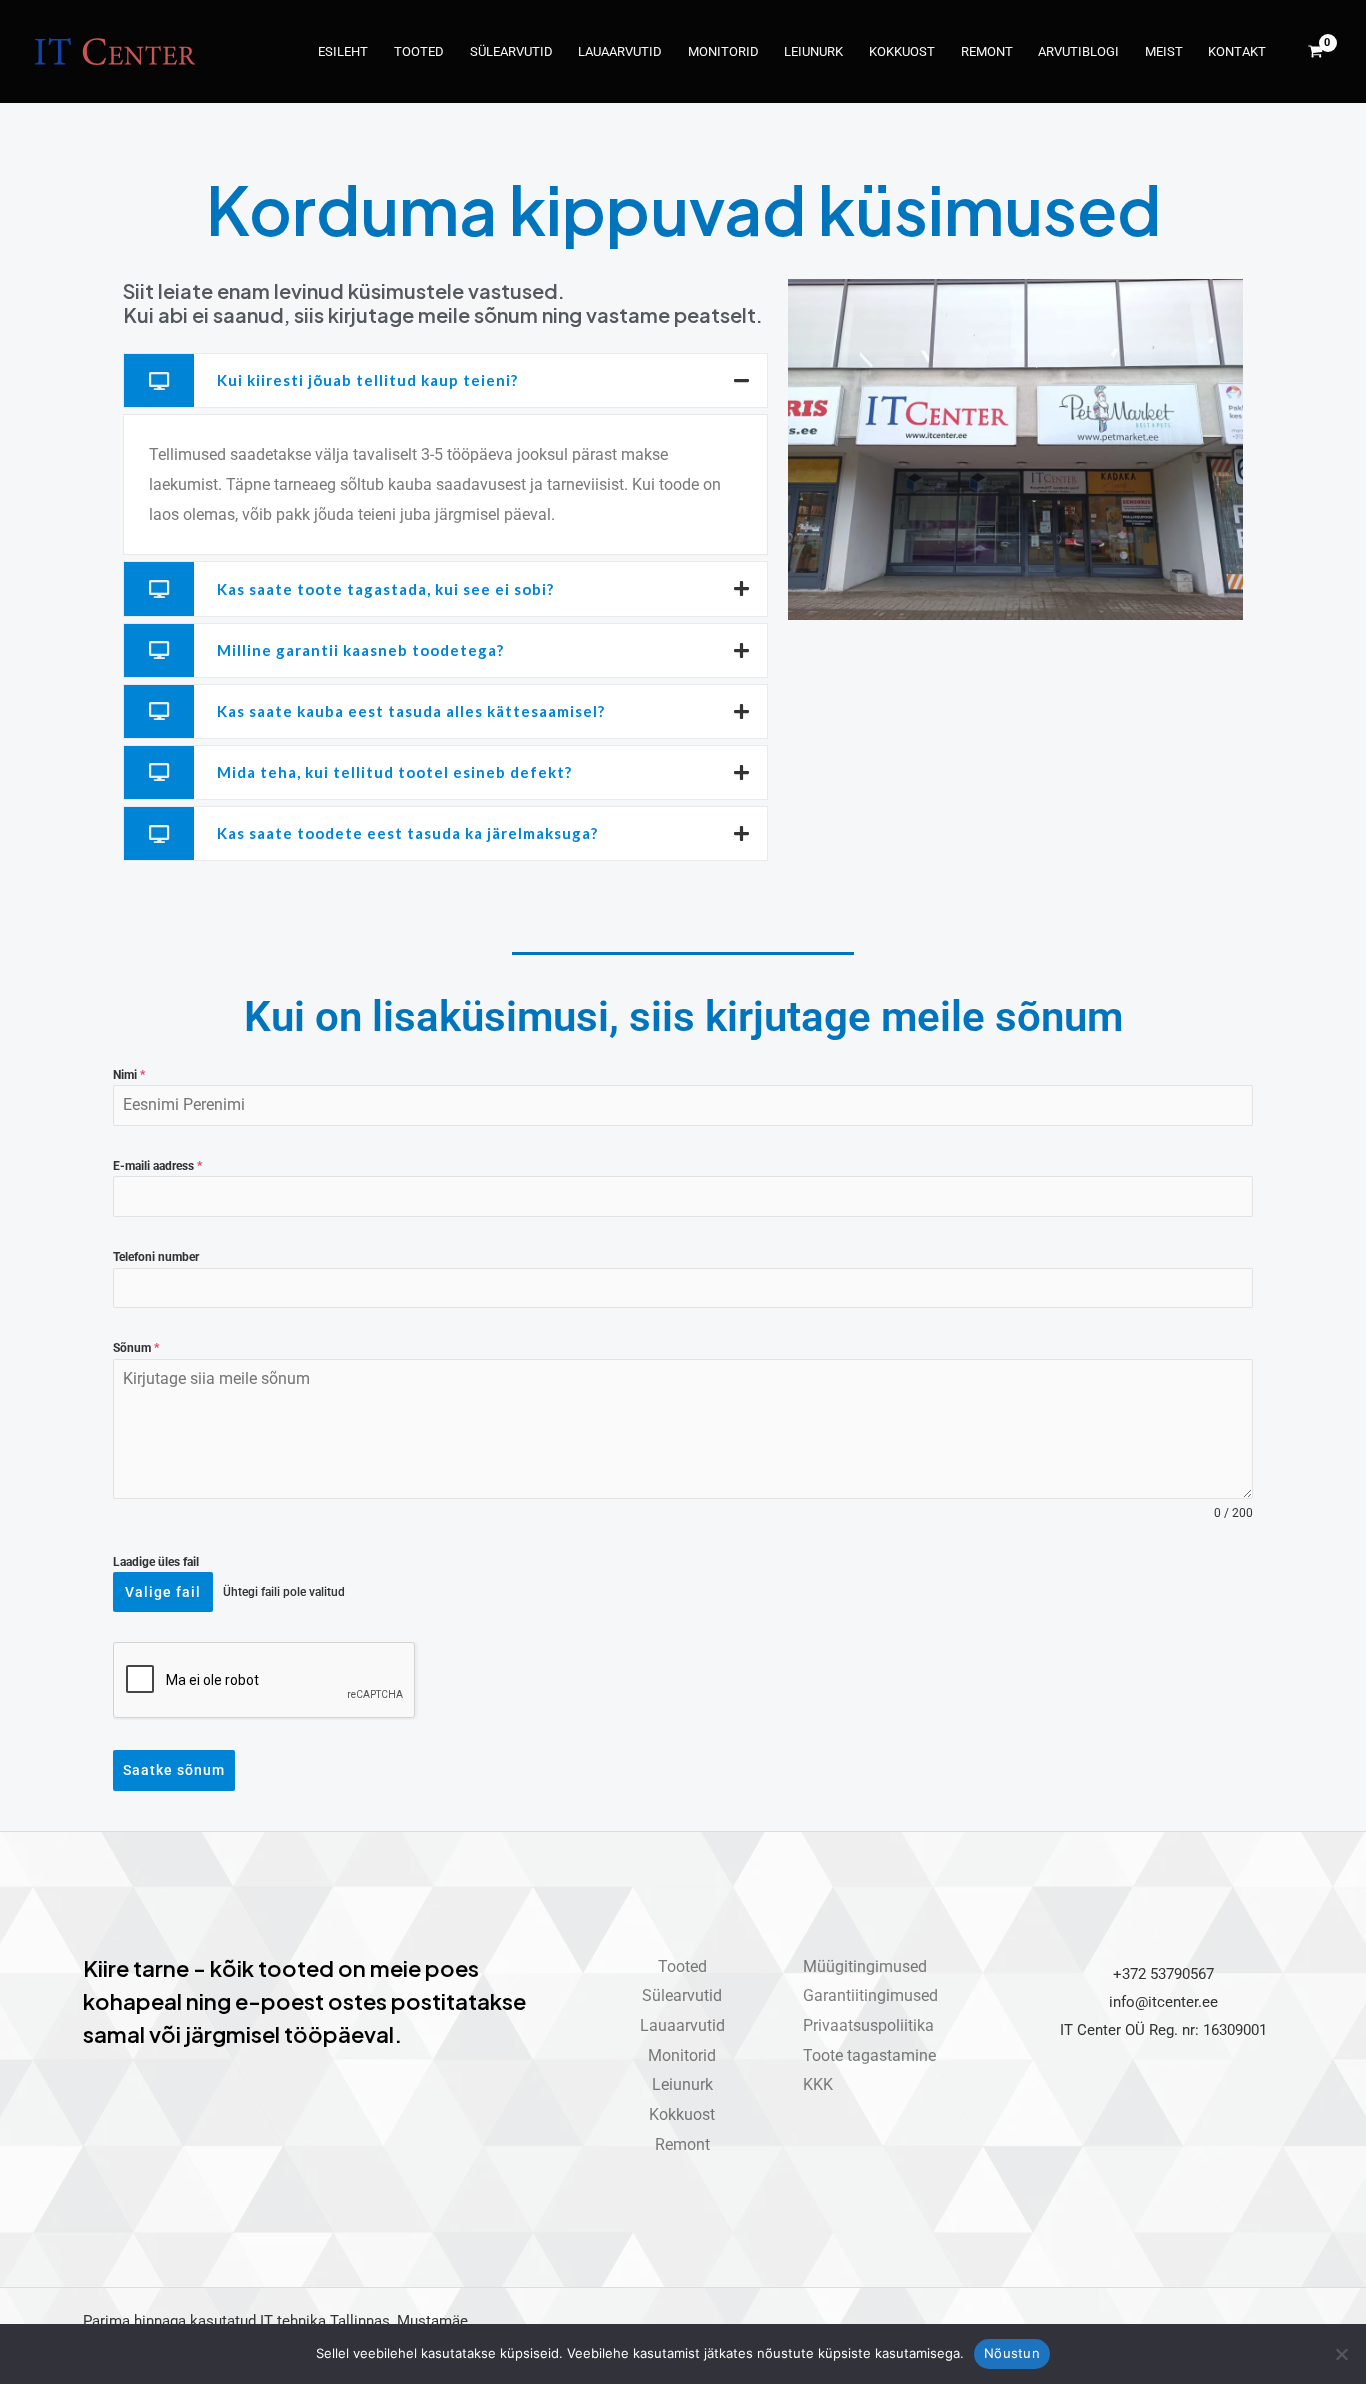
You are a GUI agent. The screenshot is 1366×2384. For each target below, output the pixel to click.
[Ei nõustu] (1341, 2354)
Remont (987, 51)
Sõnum (136, 1348)
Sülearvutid (511, 51)
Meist (1164, 51)
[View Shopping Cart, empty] (1315, 52)
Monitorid (723, 51)
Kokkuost (902, 51)
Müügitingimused (865, 1966)
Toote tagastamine (869, 2055)
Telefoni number (156, 1257)
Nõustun (1012, 2353)
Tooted (419, 51)
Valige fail (163, 1592)
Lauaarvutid (620, 51)
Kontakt (1237, 51)
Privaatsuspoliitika (868, 2025)
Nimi (129, 1075)
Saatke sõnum (174, 1770)
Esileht (343, 51)
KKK (818, 2084)
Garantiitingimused (870, 1995)
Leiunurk (813, 51)
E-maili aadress (157, 1166)
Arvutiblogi (1078, 51)
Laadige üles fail (156, 1562)
